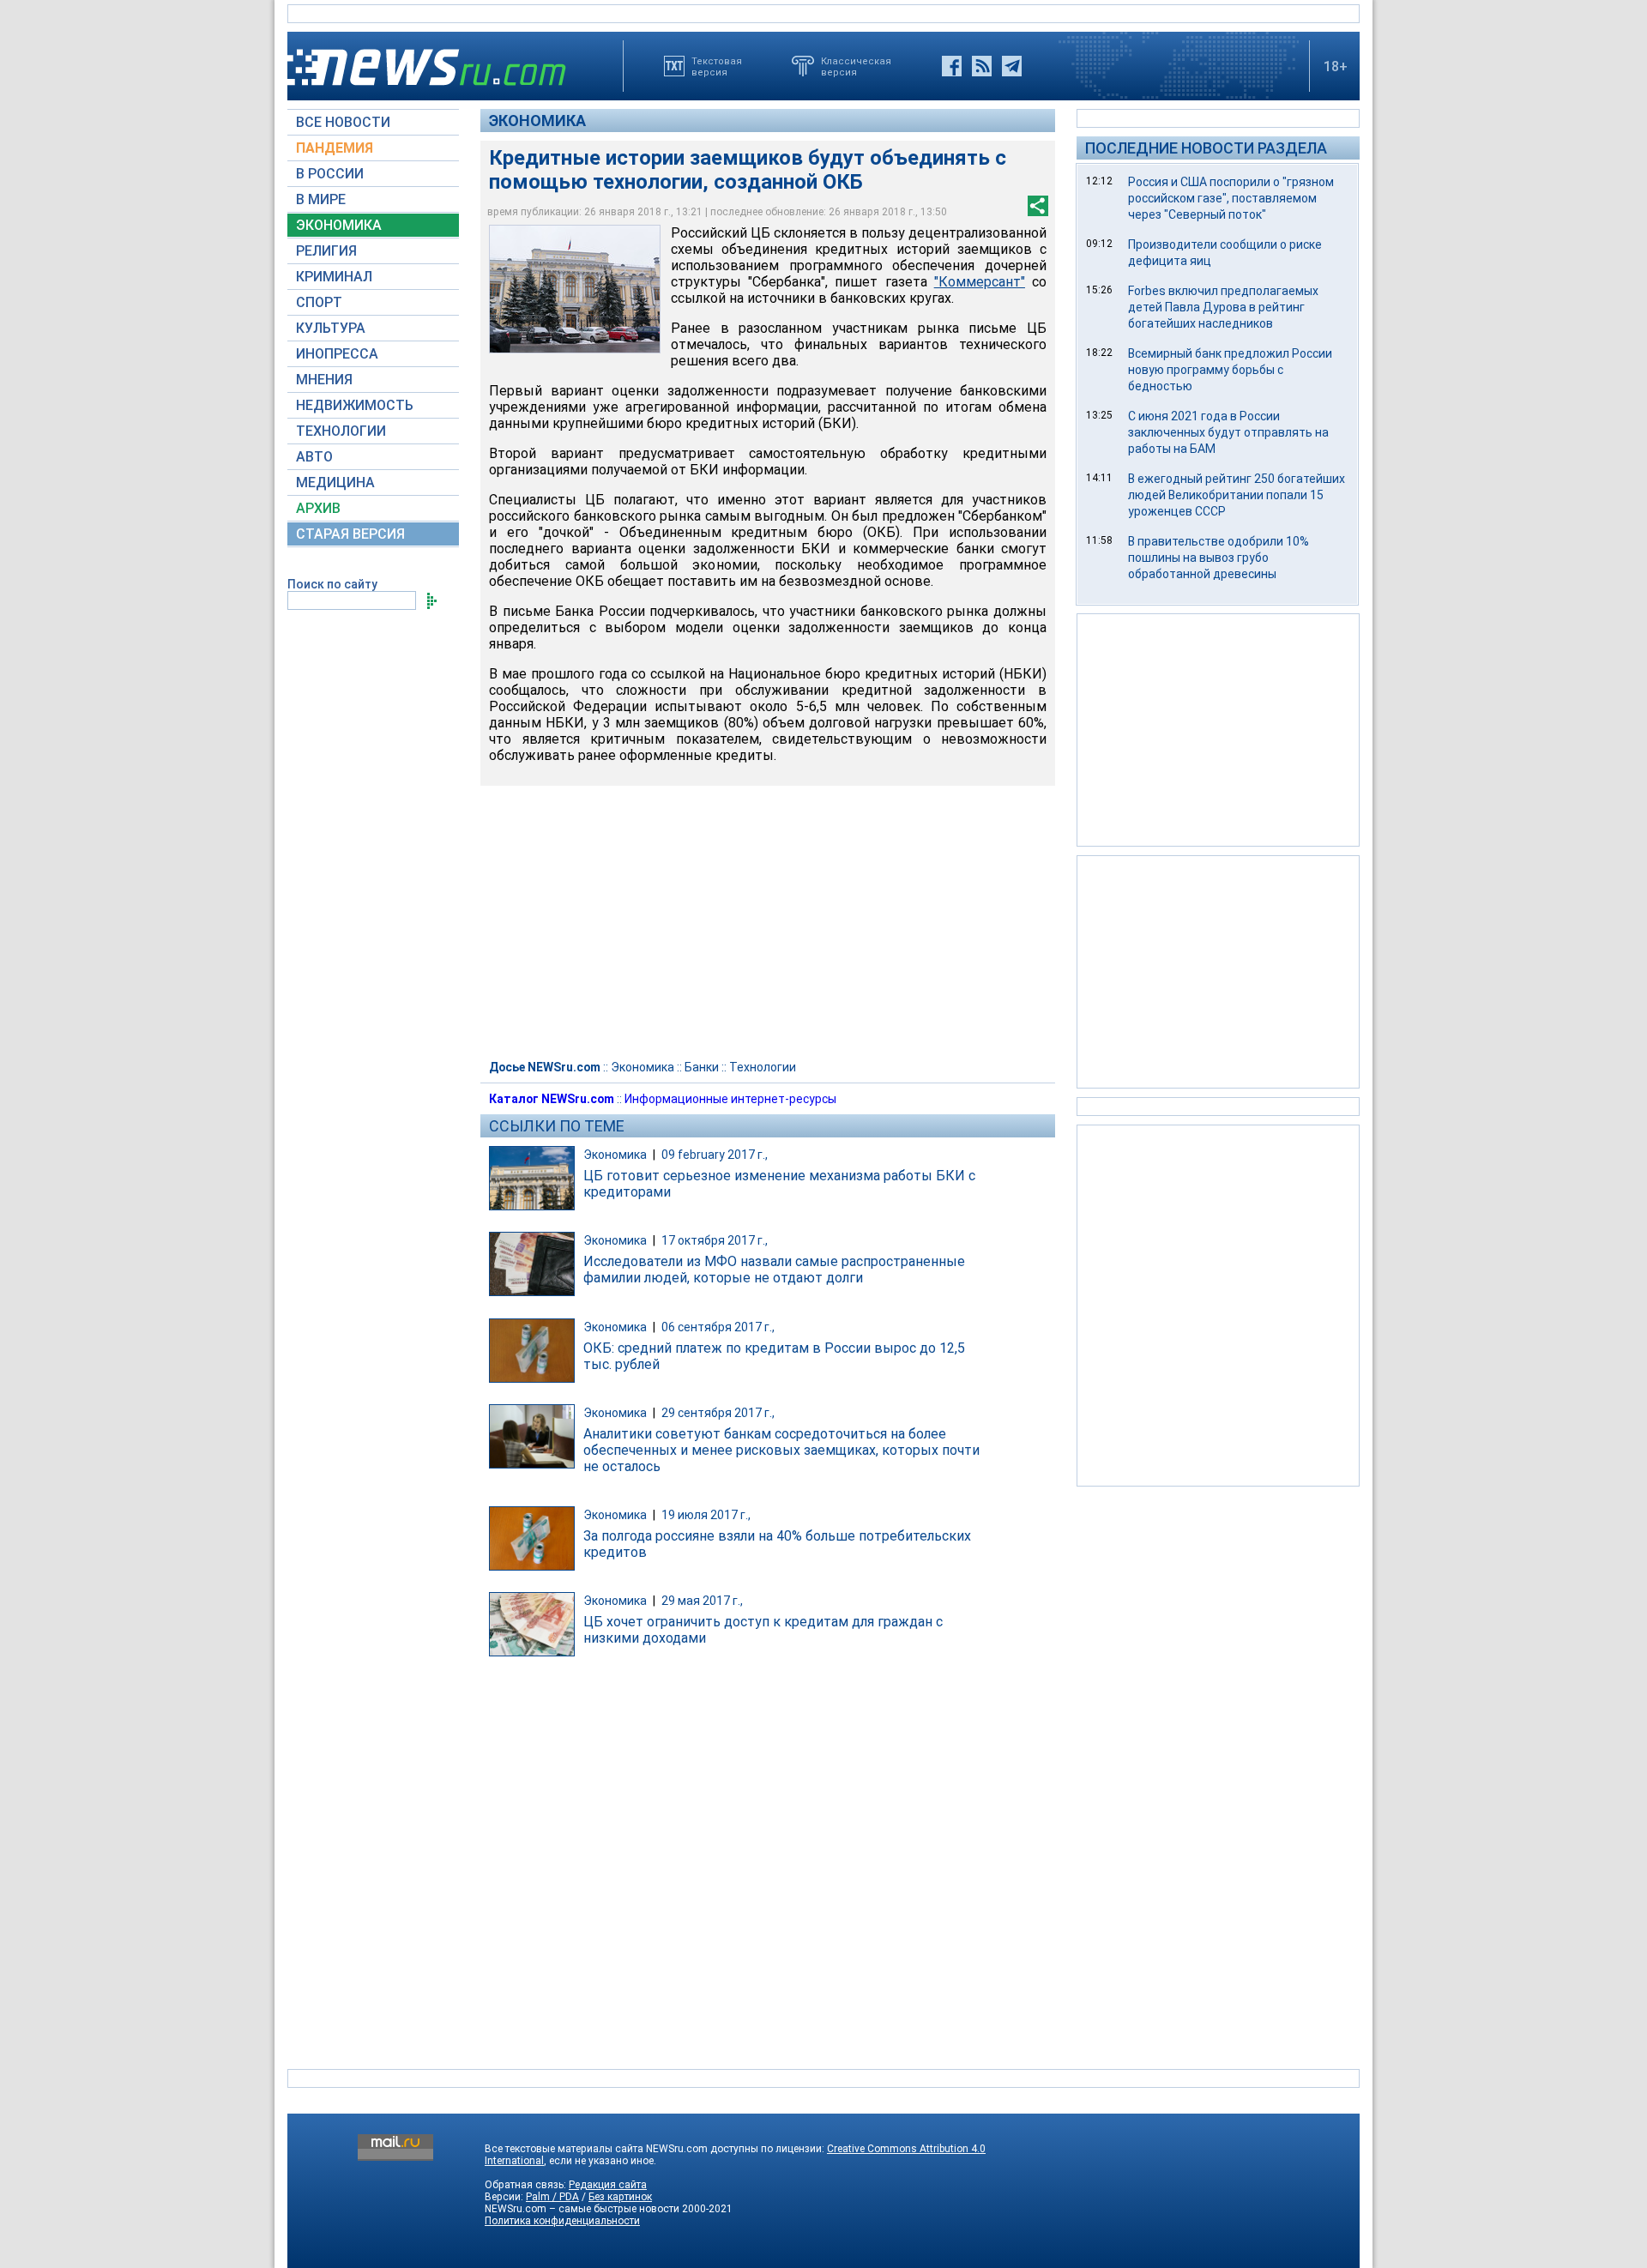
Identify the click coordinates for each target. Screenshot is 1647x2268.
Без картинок (620, 2197)
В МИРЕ (321, 199)
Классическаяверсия (856, 66)
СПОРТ (319, 302)
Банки (702, 1067)
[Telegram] (1012, 66)
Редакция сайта (608, 2185)
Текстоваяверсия (717, 66)
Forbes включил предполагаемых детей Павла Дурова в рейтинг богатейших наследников (1223, 307)
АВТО (314, 457)
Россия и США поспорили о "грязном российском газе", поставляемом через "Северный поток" (1231, 198)
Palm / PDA (552, 2197)
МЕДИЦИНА (335, 483)
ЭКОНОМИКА (339, 225)
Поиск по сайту (332, 584)
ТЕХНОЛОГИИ (341, 431)
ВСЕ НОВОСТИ (343, 122)
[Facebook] (952, 66)
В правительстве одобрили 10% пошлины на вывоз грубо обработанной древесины (1219, 558)
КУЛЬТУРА (331, 328)
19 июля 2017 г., (706, 1515)
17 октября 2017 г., (715, 1240)
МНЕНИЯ (324, 380)
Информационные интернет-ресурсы (730, 1099)
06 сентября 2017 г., (718, 1327)
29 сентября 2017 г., (718, 1413)
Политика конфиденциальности (562, 2221)
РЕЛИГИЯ (326, 251)
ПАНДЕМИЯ (335, 148)
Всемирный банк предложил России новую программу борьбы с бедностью (1230, 370)
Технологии (763, 1067)
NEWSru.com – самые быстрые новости (582, 2209)
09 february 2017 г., (715, 1155)
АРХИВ (318, 508)
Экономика (537, 121)
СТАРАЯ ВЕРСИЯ (350, 534)
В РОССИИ (330, 174)
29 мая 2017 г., (702, 1601)
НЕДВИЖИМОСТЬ (355, 405)
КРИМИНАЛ (334, 277)
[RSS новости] (982, 66)
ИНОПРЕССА (337, 354)
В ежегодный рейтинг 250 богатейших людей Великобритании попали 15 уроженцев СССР (1237, 495)
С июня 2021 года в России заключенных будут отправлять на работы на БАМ (1228, 432)
